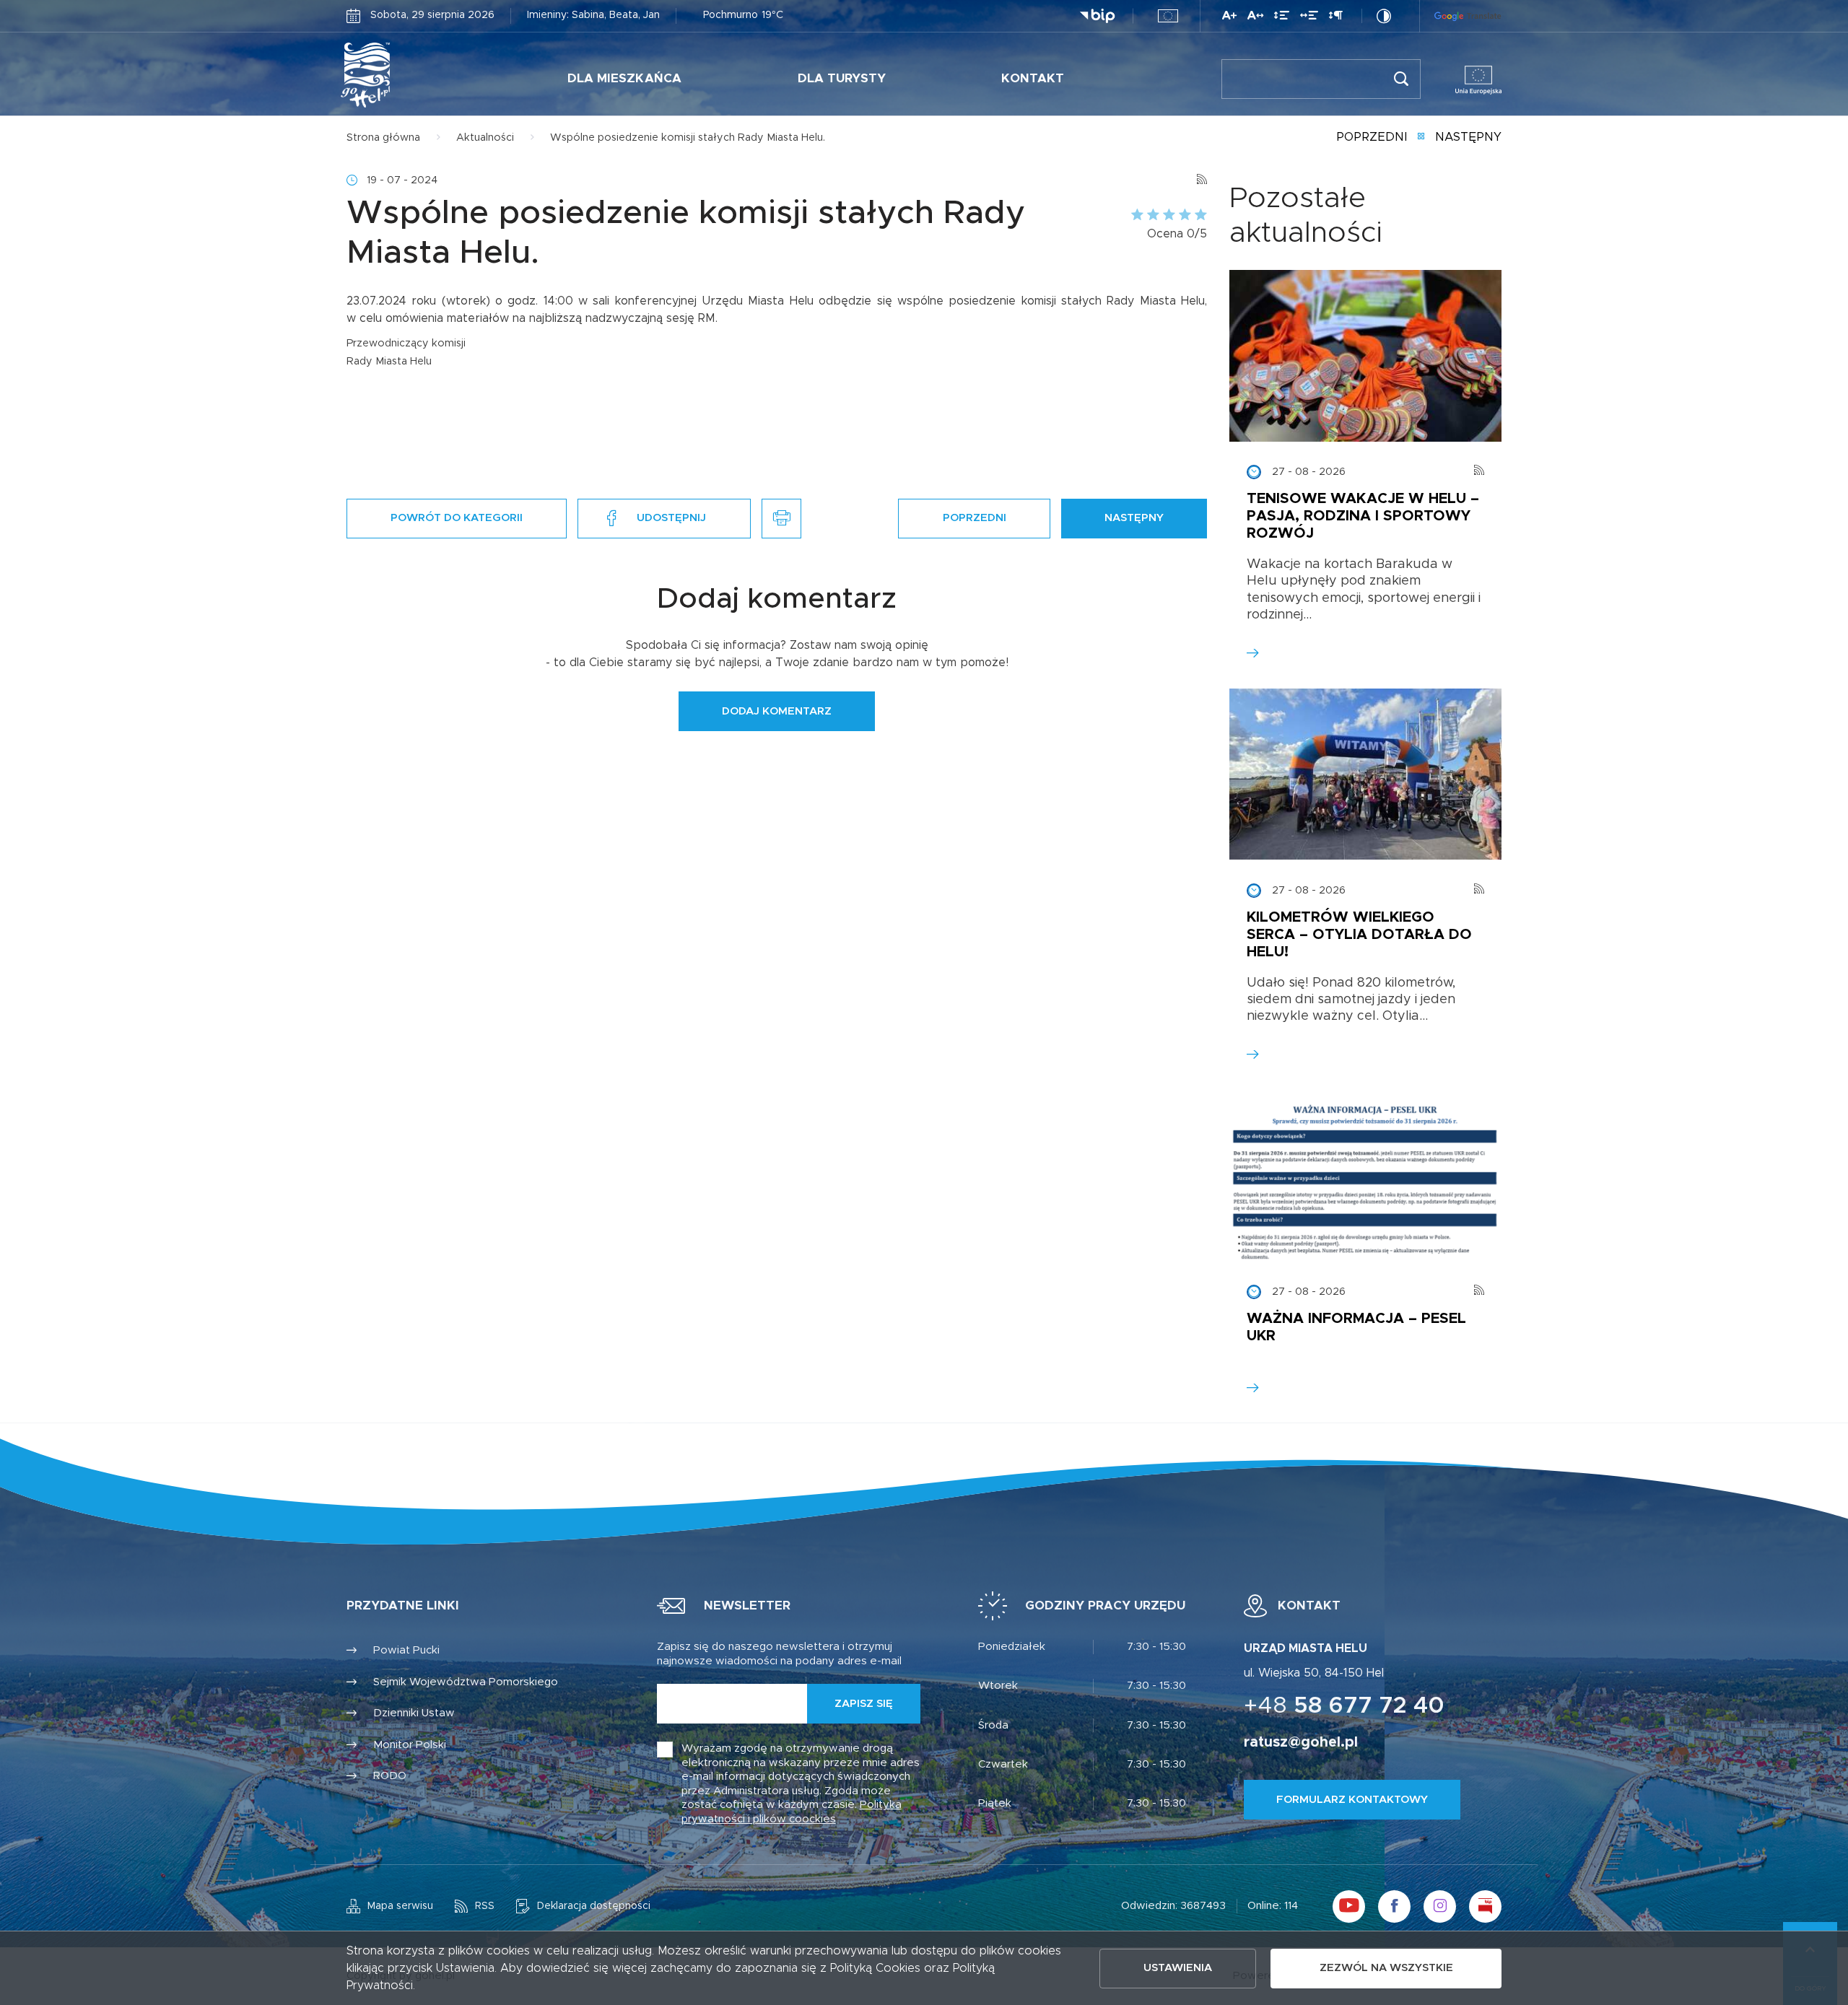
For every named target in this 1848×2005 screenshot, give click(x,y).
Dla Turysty (842, 78)
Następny (1468, 137)
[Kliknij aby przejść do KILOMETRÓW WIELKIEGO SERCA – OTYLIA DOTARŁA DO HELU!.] (1365, 774)
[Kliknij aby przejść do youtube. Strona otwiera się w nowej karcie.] (1349, 1906)
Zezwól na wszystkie (1386, 1968)
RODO (390, 1776)
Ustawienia (1178, 1968)
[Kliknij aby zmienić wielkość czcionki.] (1229, 18)
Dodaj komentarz (777, 711)
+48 (1344, 1706)
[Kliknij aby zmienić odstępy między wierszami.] (1282, 18)
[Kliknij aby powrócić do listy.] (1421, 138)
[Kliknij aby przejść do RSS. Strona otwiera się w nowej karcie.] (1202, 180)
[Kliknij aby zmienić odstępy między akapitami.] (1335, 18)
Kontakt (1033, 78)
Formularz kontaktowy (1352, 1800)
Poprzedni (1372, 137)
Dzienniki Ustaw (414, 1713)
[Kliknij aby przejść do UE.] (1168, 16)
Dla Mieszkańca (624, 78)
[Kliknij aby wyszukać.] (1401, 79)
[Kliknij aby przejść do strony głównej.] (410, 75)
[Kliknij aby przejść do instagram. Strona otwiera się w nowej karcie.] (1440, 1906)
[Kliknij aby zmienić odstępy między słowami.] (1309, 18)
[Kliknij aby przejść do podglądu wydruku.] (781, 519)
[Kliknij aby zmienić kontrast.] (1384, 16)
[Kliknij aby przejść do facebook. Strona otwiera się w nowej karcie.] (1394, 1906)
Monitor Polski (410, 1745)
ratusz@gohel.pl (1301, 1742)
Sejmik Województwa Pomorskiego (466, 1682)
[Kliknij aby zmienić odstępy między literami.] (1255, 18)
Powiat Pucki (406, 1650)
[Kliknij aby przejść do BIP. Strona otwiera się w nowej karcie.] (1097, 16)
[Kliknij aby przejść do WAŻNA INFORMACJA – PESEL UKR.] (1365, 1176)
